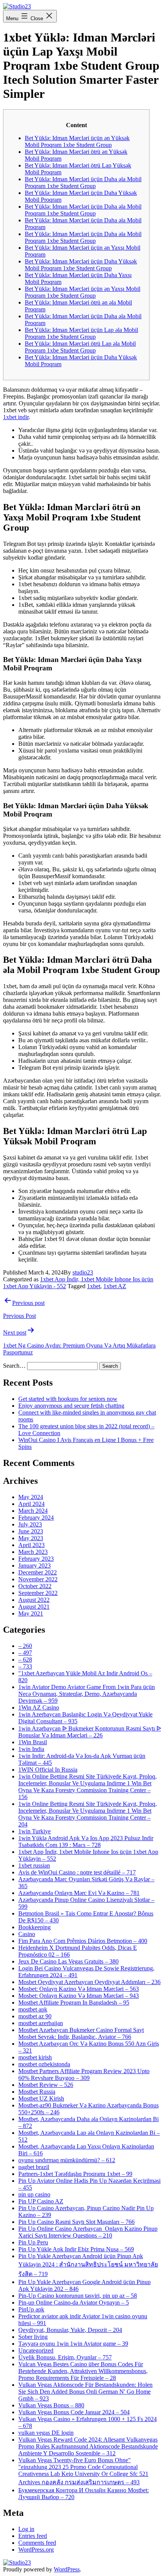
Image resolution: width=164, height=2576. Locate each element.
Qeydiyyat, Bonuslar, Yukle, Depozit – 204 (70, 2330)
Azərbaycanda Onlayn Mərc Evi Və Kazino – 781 (79, 1893)
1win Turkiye (35, 1831)
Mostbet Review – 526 (46, 2085)
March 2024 (33, 1511)
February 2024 (36, 1518)
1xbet (94, 1286)
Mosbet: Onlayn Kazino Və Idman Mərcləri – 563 (79, 1989)
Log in (26, 2529)
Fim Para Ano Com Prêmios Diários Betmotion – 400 (83, 1941)
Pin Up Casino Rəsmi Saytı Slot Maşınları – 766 (76, 2222)
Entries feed (33, 2536)
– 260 (25, 1646)
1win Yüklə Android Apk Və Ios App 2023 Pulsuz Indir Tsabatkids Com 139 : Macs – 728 (86, 1841)
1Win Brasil (33, 1742)
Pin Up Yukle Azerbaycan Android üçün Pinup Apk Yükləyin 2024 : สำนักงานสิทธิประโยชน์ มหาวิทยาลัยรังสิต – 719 (88, 2265)
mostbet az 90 (35, 2016)
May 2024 (31, 1497)
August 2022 (34, 1600)
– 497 (25, 1653)
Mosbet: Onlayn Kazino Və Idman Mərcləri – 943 (79, 1996)
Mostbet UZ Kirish (41, 2098)
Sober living (33, 2337)
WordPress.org (36, 2550)
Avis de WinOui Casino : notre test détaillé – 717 (77, 1872)
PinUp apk (31, 2309)
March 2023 (33, 1552)
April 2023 (31, 1545)
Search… (14, 1366)
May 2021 (31, 1613)
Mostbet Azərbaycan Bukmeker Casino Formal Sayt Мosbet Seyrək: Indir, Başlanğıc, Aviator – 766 (81, 2033)
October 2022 (35, 1586)
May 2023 (31, 1538)
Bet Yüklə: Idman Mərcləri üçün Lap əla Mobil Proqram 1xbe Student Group (81, 333)
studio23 (83, 1272)
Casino (27, 1934)
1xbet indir (16, 417)
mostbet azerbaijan (41, 2023)
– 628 (25, 1660)
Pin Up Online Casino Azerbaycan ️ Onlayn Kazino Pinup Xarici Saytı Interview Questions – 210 (88, 2232)
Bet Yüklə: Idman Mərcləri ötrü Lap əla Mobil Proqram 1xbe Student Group (80, 347)
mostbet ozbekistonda (44, 2064)
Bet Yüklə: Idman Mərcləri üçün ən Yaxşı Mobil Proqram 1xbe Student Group (83, 292)
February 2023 (36, 1559)
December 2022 (38, 1572)
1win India (31, 1749)
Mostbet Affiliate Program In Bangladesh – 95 (74, 2003)
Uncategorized (36, 2350)
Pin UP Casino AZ (41, 2201)
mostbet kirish (35, 2057)
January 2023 (35, 1566)
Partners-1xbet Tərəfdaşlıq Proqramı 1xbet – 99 (75, 2174)
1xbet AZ (115, 1286)
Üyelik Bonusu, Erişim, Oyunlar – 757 (65, 2357)
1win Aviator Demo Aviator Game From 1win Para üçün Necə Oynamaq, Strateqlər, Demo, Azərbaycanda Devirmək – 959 (87, 1694)
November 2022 (38, 1579)
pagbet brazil (34, 2167)
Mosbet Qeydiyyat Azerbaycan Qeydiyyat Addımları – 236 (89, 1982)
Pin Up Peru (33, 2242)
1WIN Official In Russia (48, 1770)
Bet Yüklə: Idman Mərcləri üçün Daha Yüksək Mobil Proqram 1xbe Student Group (81, 265)
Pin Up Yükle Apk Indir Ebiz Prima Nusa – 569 (76, 2249)
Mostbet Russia (37, 2092)
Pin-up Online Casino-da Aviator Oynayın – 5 (74, 2302)
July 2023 (30, 1524)
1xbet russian (34, 1865)
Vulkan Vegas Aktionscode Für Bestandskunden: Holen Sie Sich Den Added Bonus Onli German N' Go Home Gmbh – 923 (85, 2392)
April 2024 (31, 1504)
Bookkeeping (35, 1927)
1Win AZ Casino (39, 1707)
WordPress (67, 2569)
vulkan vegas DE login (46, 2433)
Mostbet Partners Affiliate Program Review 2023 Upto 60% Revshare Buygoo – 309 (84, 2074)
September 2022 (38, 1593)
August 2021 (34, 1607)
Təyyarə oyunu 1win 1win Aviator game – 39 (73, 2344)
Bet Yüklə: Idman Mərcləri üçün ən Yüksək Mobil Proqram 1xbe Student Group (77, 141)
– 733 (25, 1666)
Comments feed (37, 2543)
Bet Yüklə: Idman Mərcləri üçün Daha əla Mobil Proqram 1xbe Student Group (83, 183)
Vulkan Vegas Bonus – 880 (51, 2405)
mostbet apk (33, 2009)
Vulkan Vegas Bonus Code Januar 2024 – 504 (74, 2412)
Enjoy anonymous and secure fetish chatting (71, 1406)
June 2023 (31, 1531)
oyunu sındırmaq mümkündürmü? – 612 (67, 2160)
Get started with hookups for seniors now (68, 1399)
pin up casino (34, 2194)
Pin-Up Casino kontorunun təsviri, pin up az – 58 (78, 2296)
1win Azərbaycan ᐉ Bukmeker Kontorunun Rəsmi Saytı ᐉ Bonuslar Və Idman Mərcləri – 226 (90, 1732)
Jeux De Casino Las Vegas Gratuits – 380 (68, 1961)
